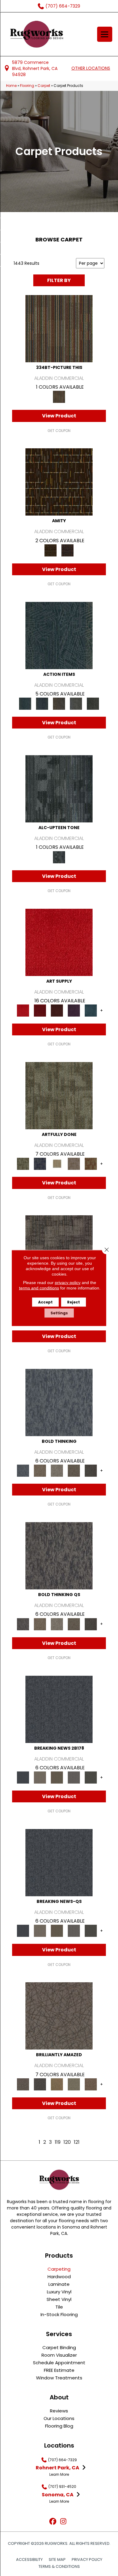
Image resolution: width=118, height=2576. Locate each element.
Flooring (27, 86)
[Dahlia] (40, 1010)
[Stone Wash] (91, 1010)
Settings (59, 1313)
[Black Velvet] (67, 550)
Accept (45, 1302)
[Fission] (74, 1471)
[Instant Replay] (74, 1777)
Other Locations (91, 68)
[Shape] (59, 1402)
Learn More (59, 2474)
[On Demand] (91, 1777)
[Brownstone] (59, 704)
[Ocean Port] (42, 704)
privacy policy (68, 1283)
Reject (74, 1302)
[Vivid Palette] (91, 1164)
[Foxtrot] (59, 789)
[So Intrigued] (59, 2016)
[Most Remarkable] (40, 1164)
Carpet (44, 86)
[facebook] (53, 2522)
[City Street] (93, 704)
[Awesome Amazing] (74, 1164)
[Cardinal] (59, 942)
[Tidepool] (59, 635)
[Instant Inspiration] (91, 2084)
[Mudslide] (59, 329)
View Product (59, 416)
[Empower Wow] (74, 2084)
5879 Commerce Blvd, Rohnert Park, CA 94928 (35, 69)
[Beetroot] (57, 1010)
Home (11, 86)
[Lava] (57, 1471)
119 (58, 2142)
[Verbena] (74, 1010)
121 (77, 2142)
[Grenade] (40, 1471)
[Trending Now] (40, 1777)
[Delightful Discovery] (59, 1095)
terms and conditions (39, 1288)
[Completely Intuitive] (57, 2084)
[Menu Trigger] (105, 34)
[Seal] (91, 1471)
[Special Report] (57, 1777)
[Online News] (59, 1709)
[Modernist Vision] (57, 1164)
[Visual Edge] (59, 1249)
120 (67, 2142)
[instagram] (63, 2522)
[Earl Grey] (76, 704)
